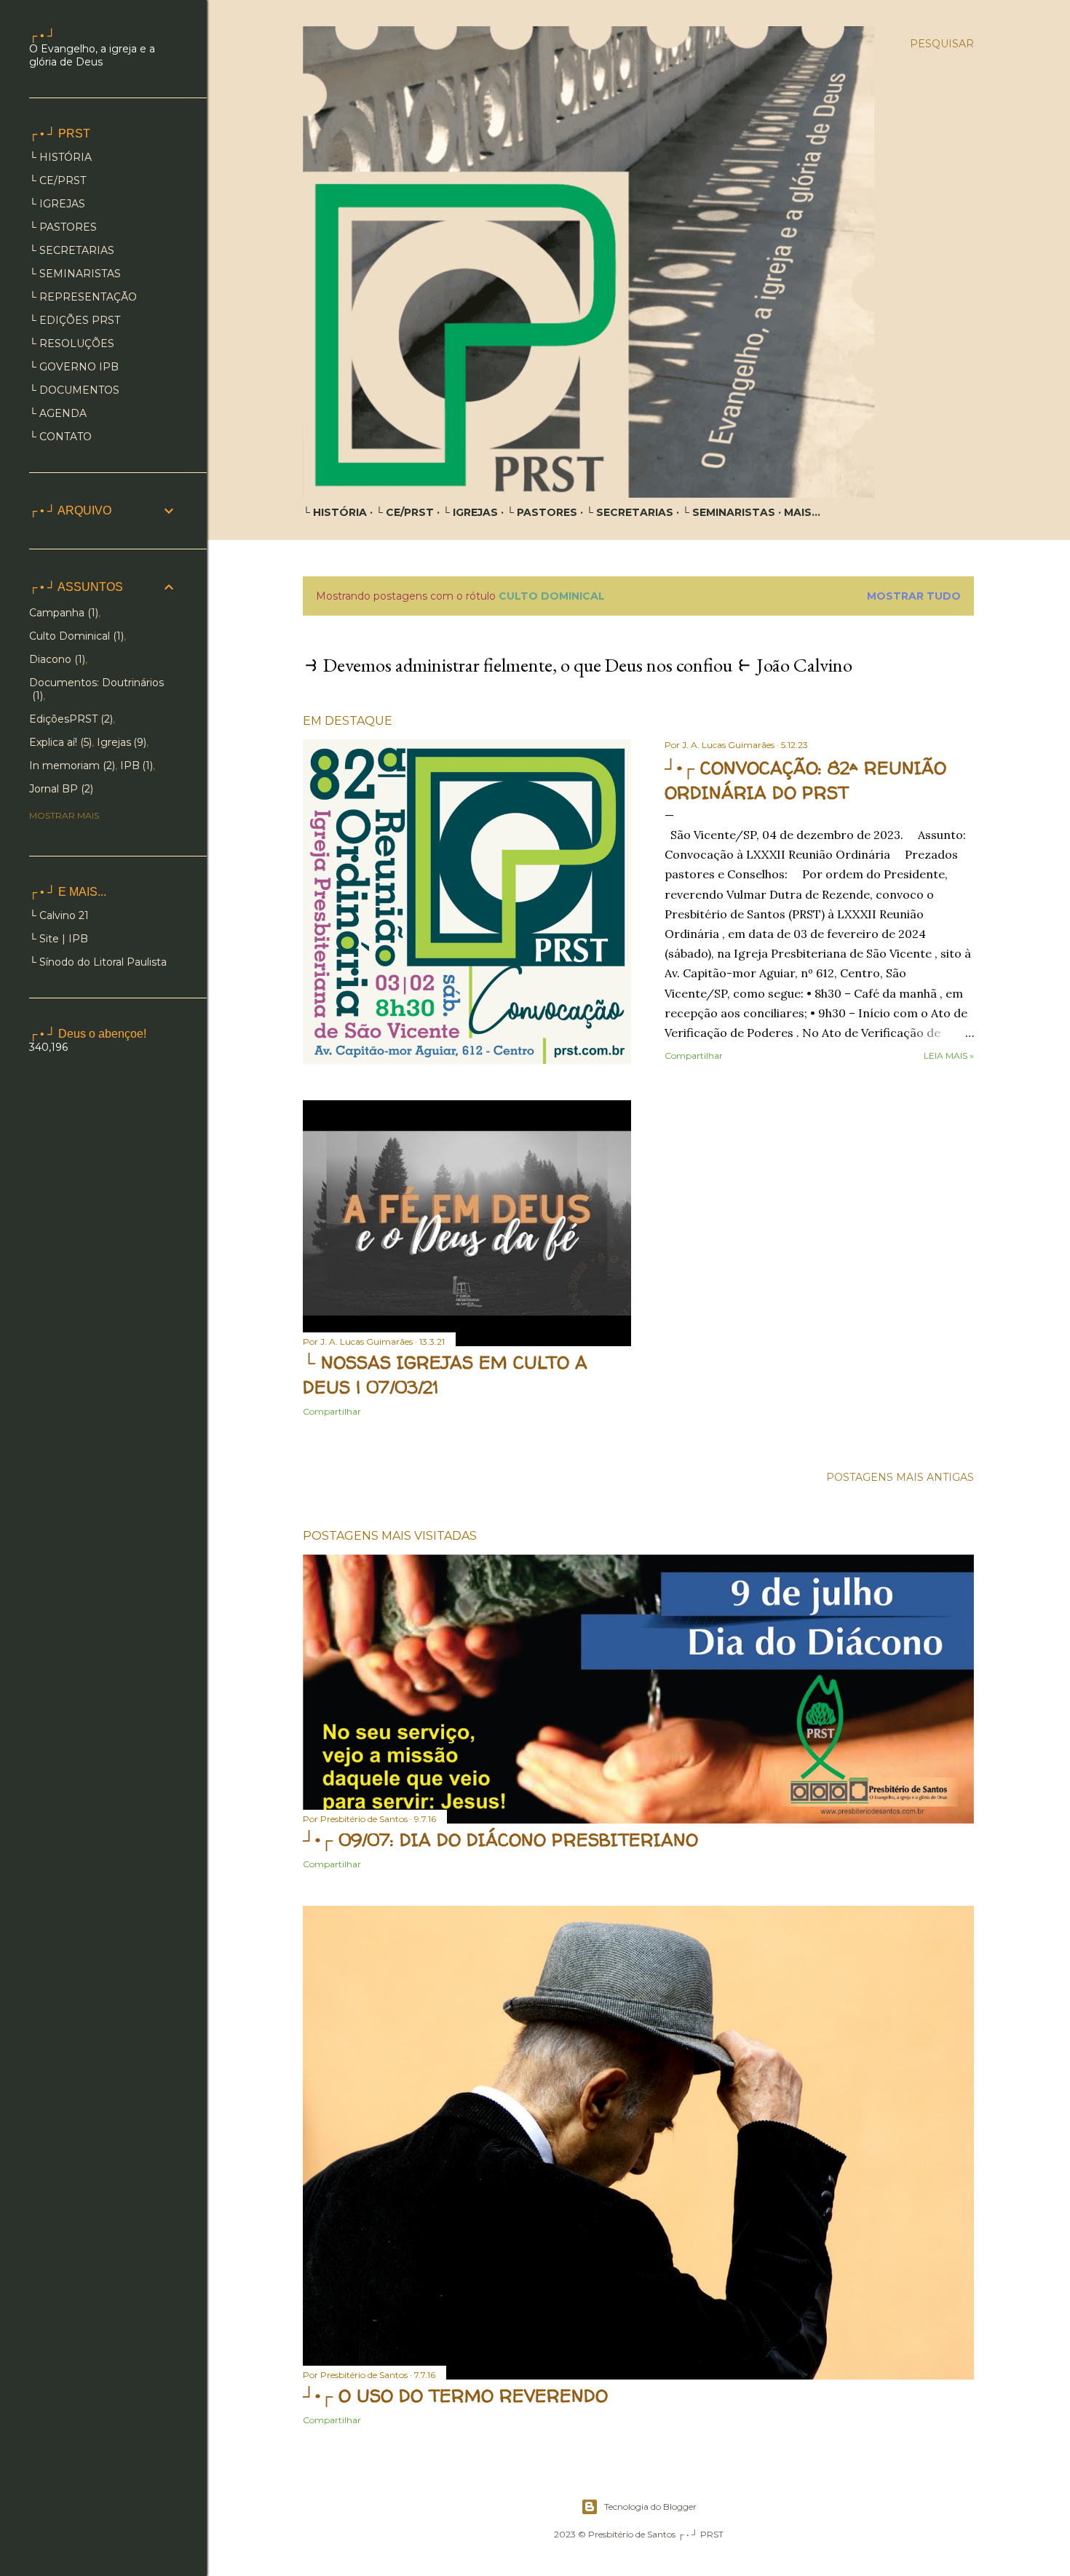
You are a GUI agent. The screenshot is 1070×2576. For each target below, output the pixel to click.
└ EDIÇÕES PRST (75, 320)
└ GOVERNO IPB (74, 367)
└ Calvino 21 (59, 915)
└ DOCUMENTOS (74, 390)
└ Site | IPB (59, 939)
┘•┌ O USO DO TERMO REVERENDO (455, 2396)
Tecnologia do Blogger (650, 2507)
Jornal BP (60, 789)
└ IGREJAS (470, 512)
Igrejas (120, 742)
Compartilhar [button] (694, 1056)
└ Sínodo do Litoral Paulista (98, 962)
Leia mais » (949, 1056)
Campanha (62, 613)
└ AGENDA (58, 413)
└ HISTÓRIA (335, 512)
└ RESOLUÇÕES (72, 343)
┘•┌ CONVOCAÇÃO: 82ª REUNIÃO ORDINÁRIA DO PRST (805, 780)
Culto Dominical (75, 636)
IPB (135, 766)
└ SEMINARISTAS (729, 512)
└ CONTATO (60, 437)
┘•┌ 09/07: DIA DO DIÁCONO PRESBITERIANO (500, 1840)
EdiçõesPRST (70, 719)
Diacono (56, 659)
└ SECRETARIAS (630, 512)
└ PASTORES (542, 512)
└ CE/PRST (405, 512)
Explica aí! (59, 742)
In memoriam (71, 766)
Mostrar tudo (914, 596)
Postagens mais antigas (900, 1477)
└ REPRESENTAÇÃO (83, 297)
